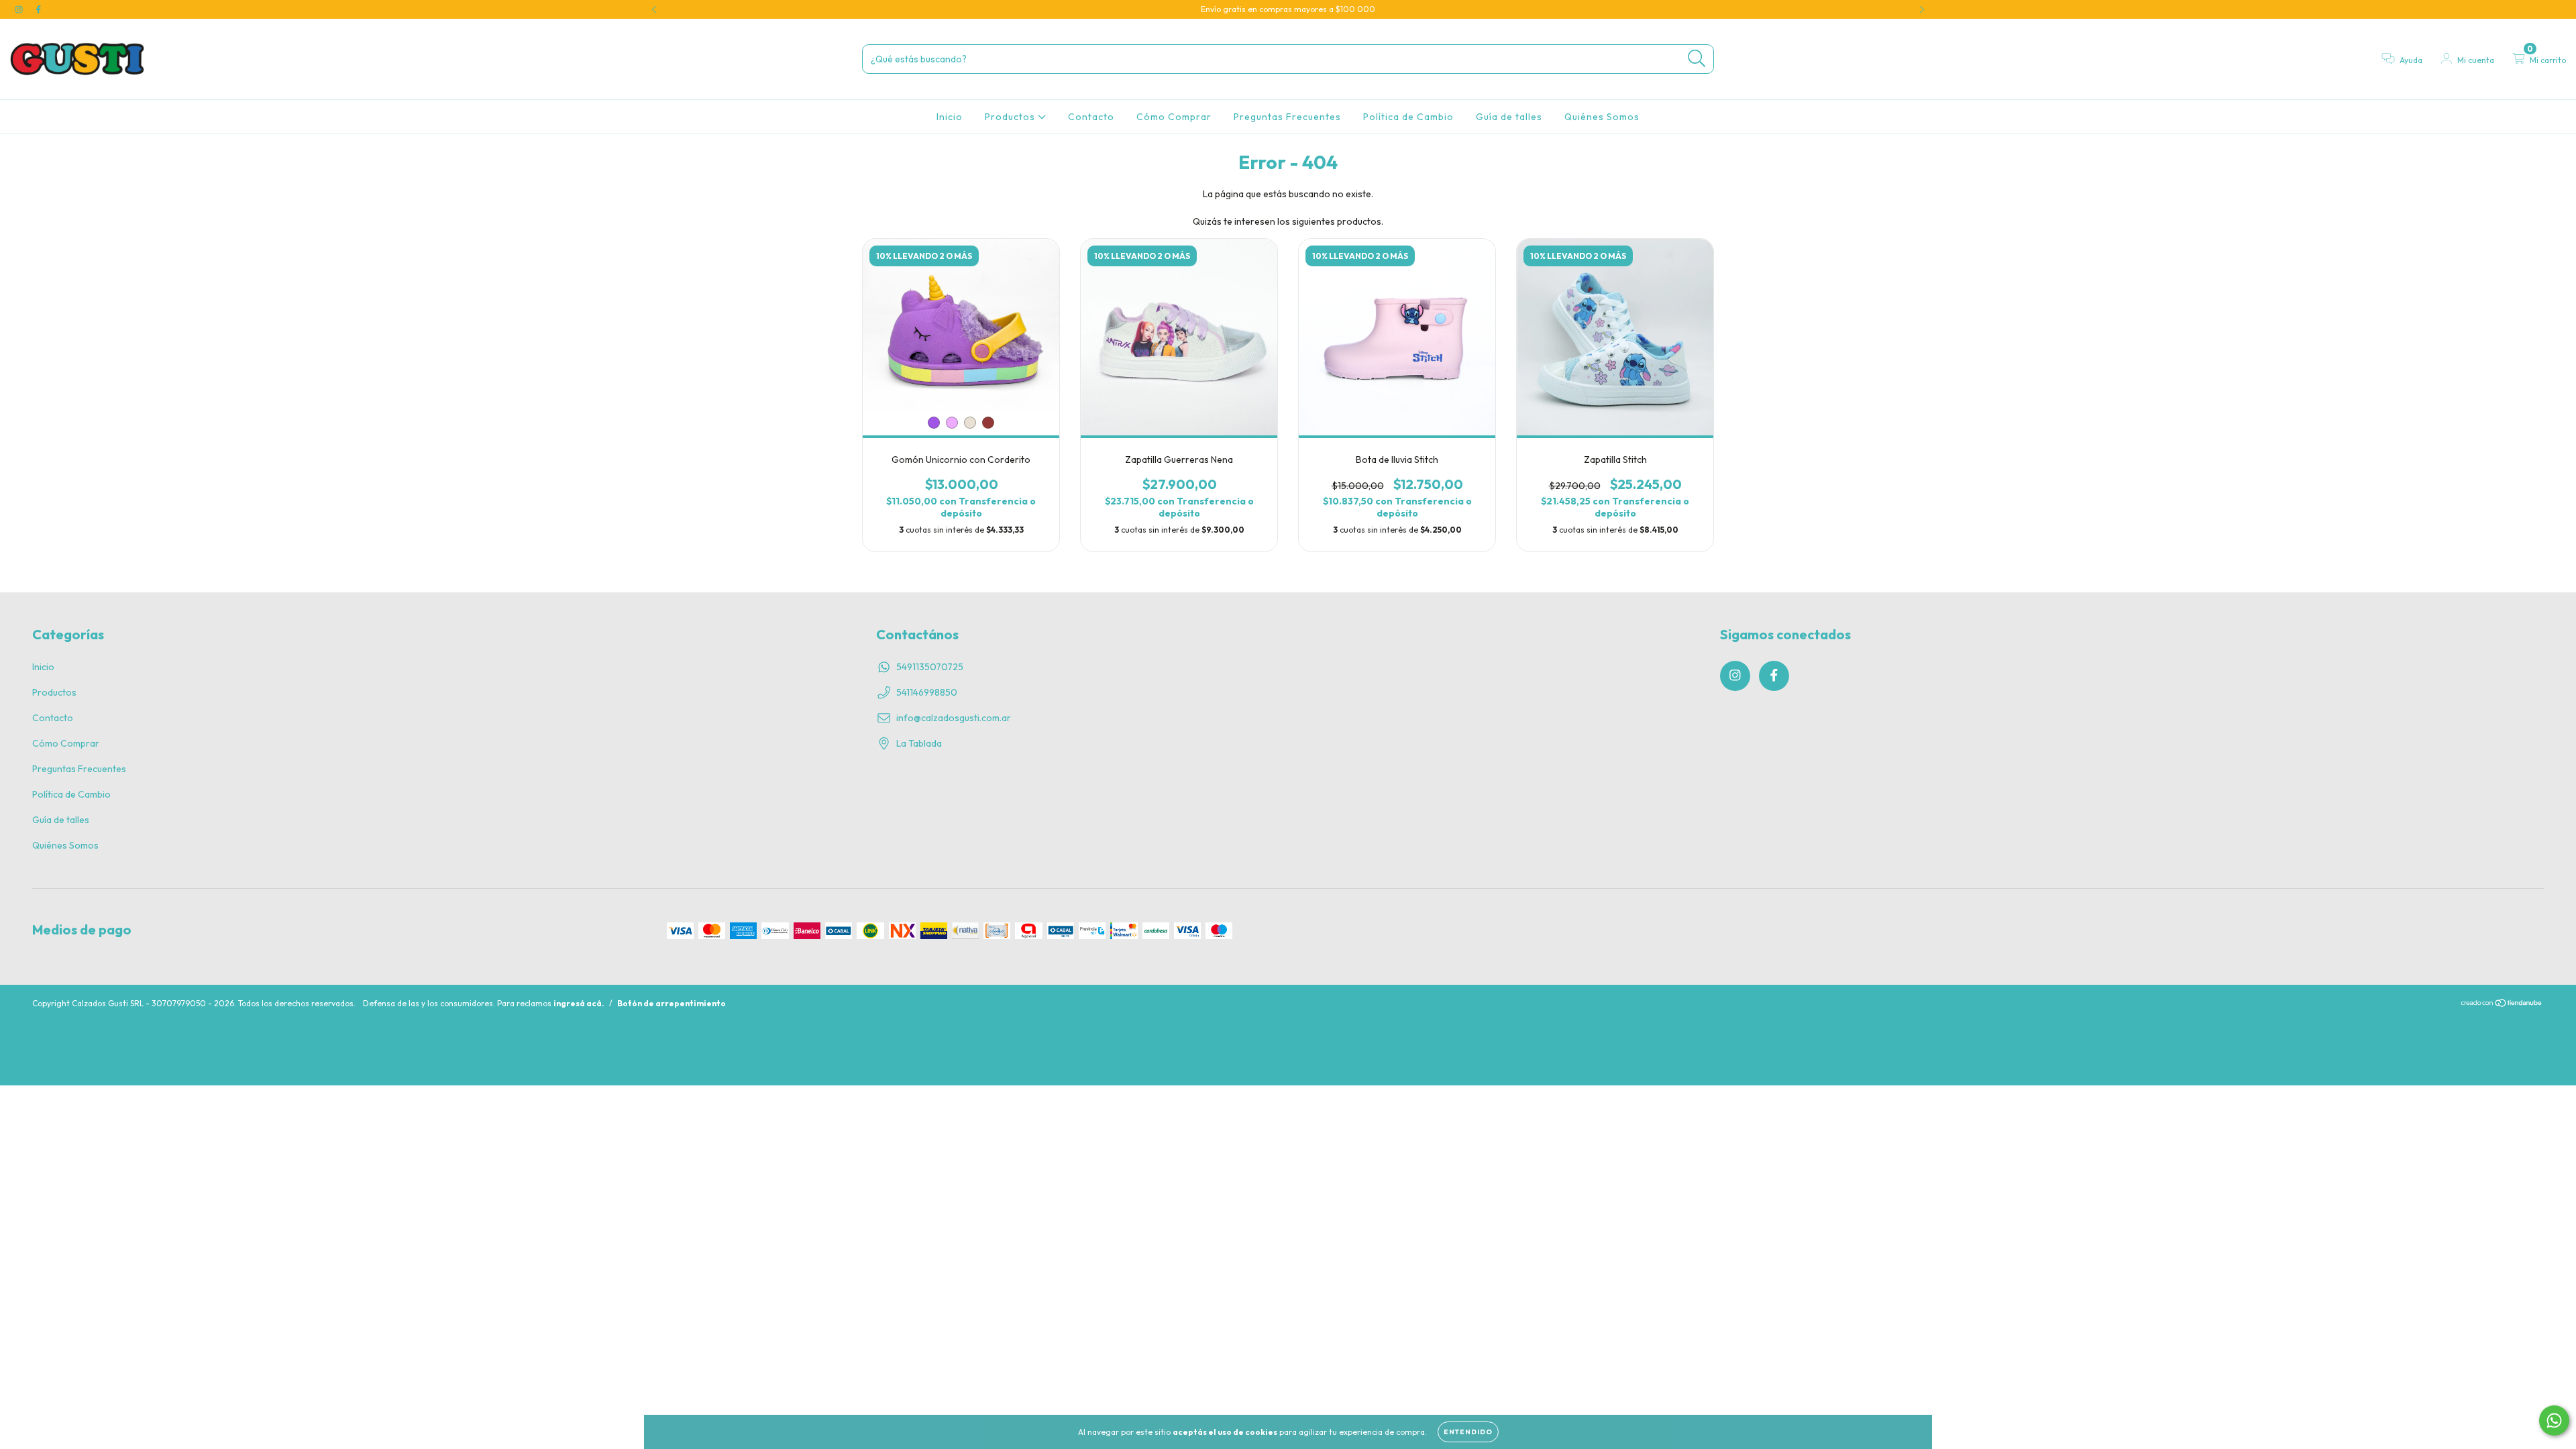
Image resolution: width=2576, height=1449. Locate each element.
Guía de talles (1509, 117)
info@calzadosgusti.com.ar (954, 718)
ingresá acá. (579, 1003)
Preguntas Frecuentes (1287, 117)
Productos (1011, 117)
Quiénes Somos (1602, 117)
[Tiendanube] (2502, 1005)
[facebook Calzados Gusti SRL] (38, 9)
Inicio (950, 117)
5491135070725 (930, 667)
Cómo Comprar (1174, 117)
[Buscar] (1697, 59)
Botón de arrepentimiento (672, 1003)
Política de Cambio (1408, 117)
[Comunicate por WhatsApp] (2554, 1420)
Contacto (1091, 117)
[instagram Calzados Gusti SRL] (20, 9)
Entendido (1468, 1432)
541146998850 (927, 692)
